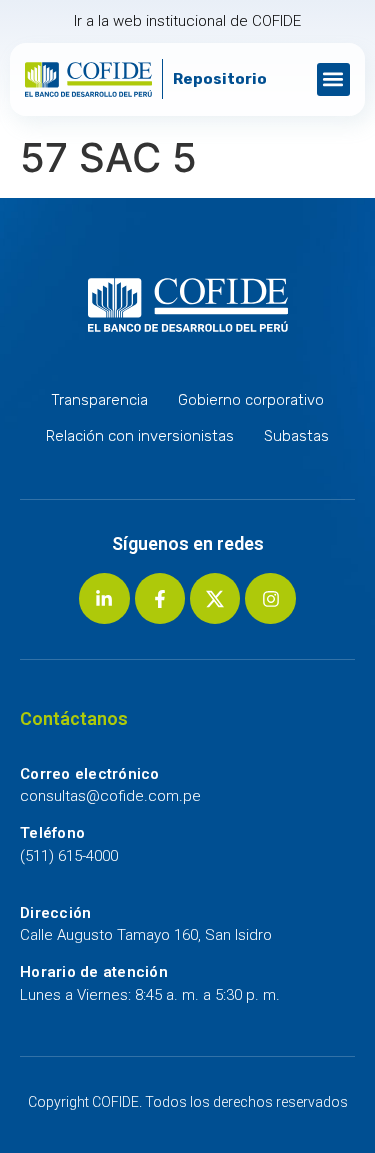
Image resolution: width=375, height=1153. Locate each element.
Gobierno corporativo (251, 400)
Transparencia (99, 400)
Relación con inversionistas (140, 436)
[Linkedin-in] (104, 598)
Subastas (296, 436)
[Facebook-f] (160, 598)
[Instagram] (270, 598)
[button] (333, 79)
